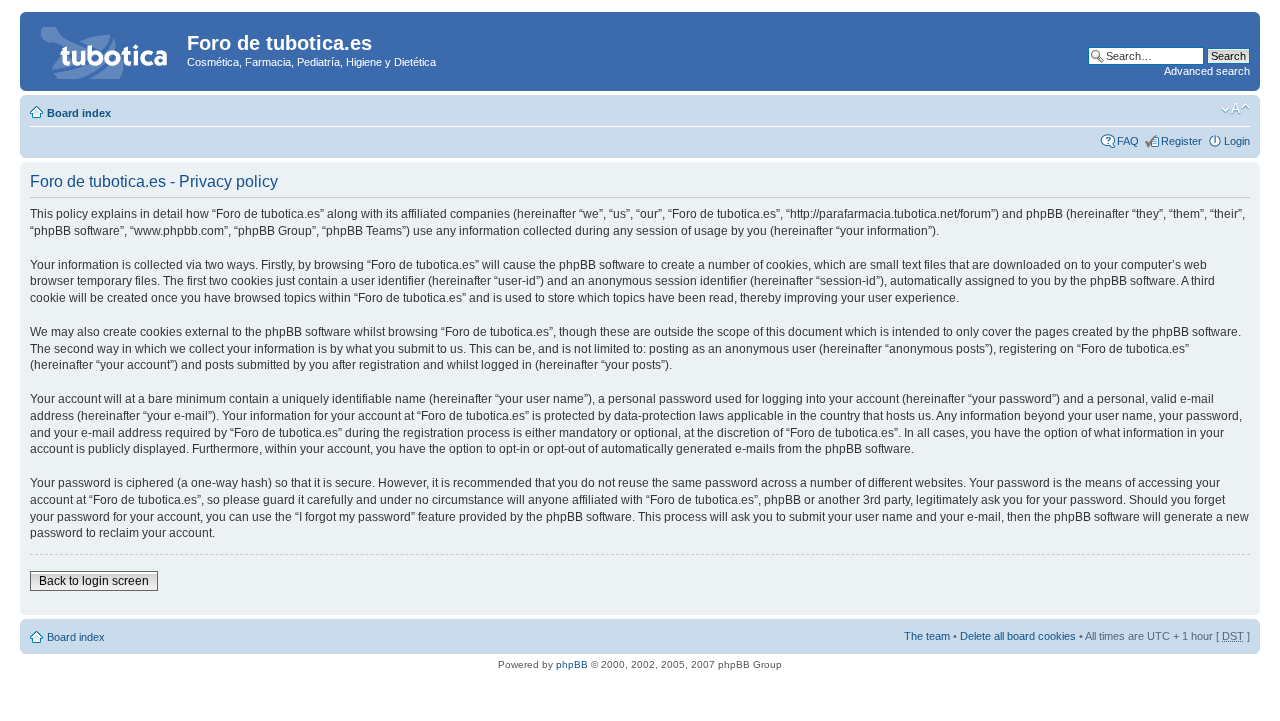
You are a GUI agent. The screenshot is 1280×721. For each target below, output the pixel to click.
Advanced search (1207, 71)
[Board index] (106, 49)
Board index (79, 113)
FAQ (1128, 141)
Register (1181, 141)
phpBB (572, 664)
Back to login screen (94, 581)
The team (927, 636)
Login (1237, 141)
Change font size (1235, 109)
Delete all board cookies (1018, 636)
